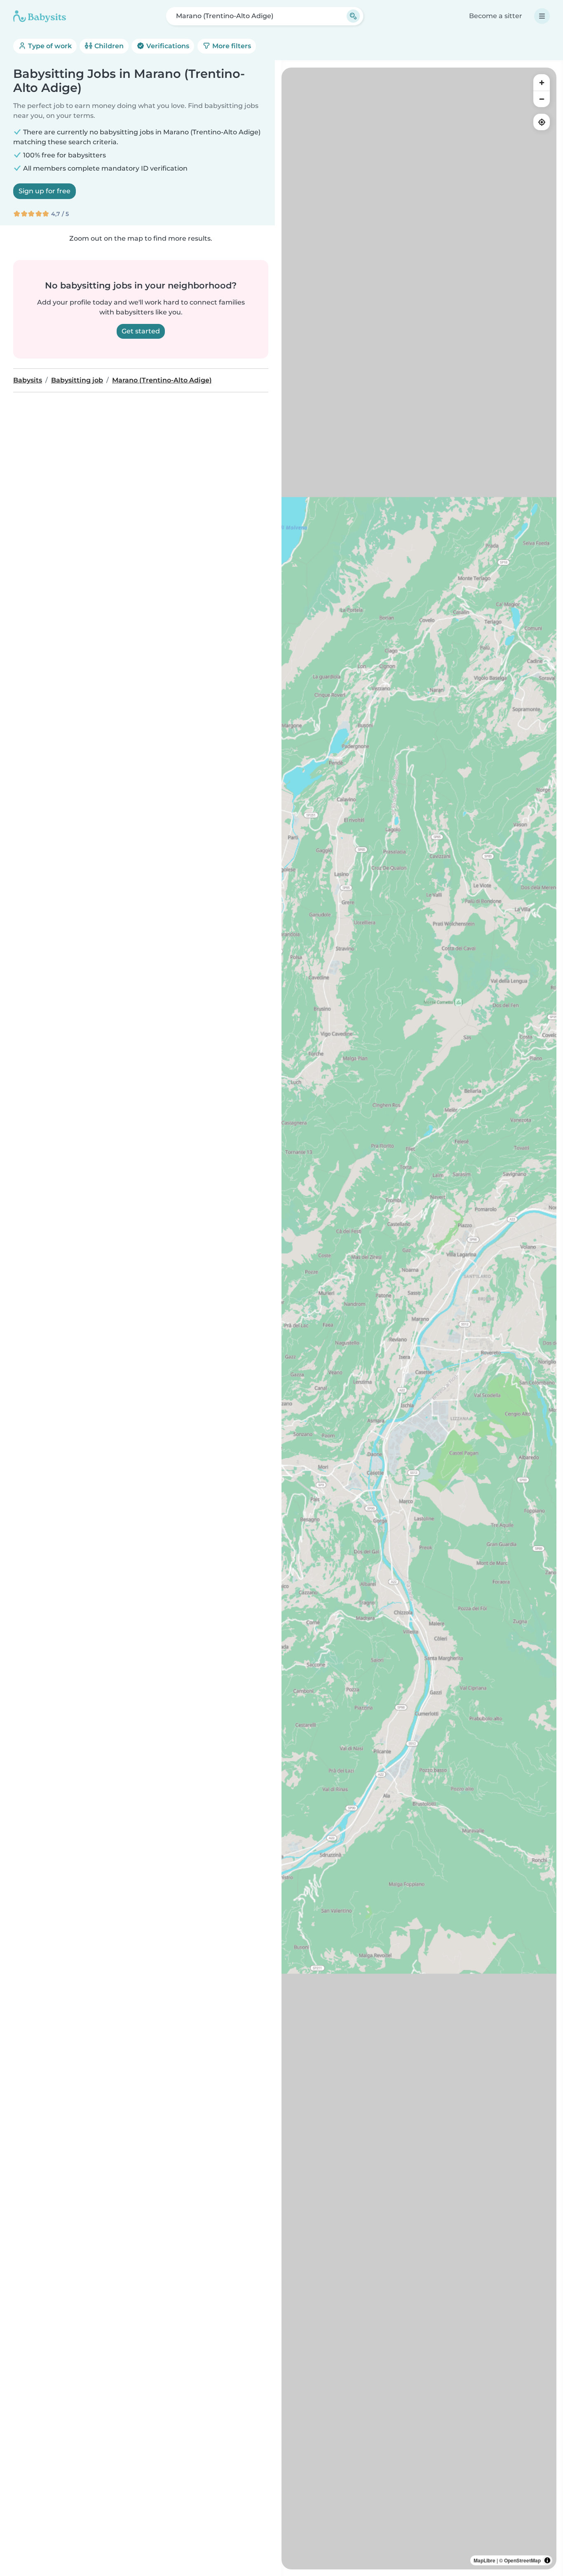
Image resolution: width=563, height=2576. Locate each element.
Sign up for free (45, 191)
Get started (141, 331)
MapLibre (484, 2560)
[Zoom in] (542, 82)
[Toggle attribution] (547, 2560)
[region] (419, 1318)
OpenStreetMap (522, 2560)
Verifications (167, 46)
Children (108, 46)
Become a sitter (496, 16)
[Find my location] (542, 122)
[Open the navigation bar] (542, 16)
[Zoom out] (542, 99)
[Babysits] (40, 16)
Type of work (49, 46)
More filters (231, 46)
